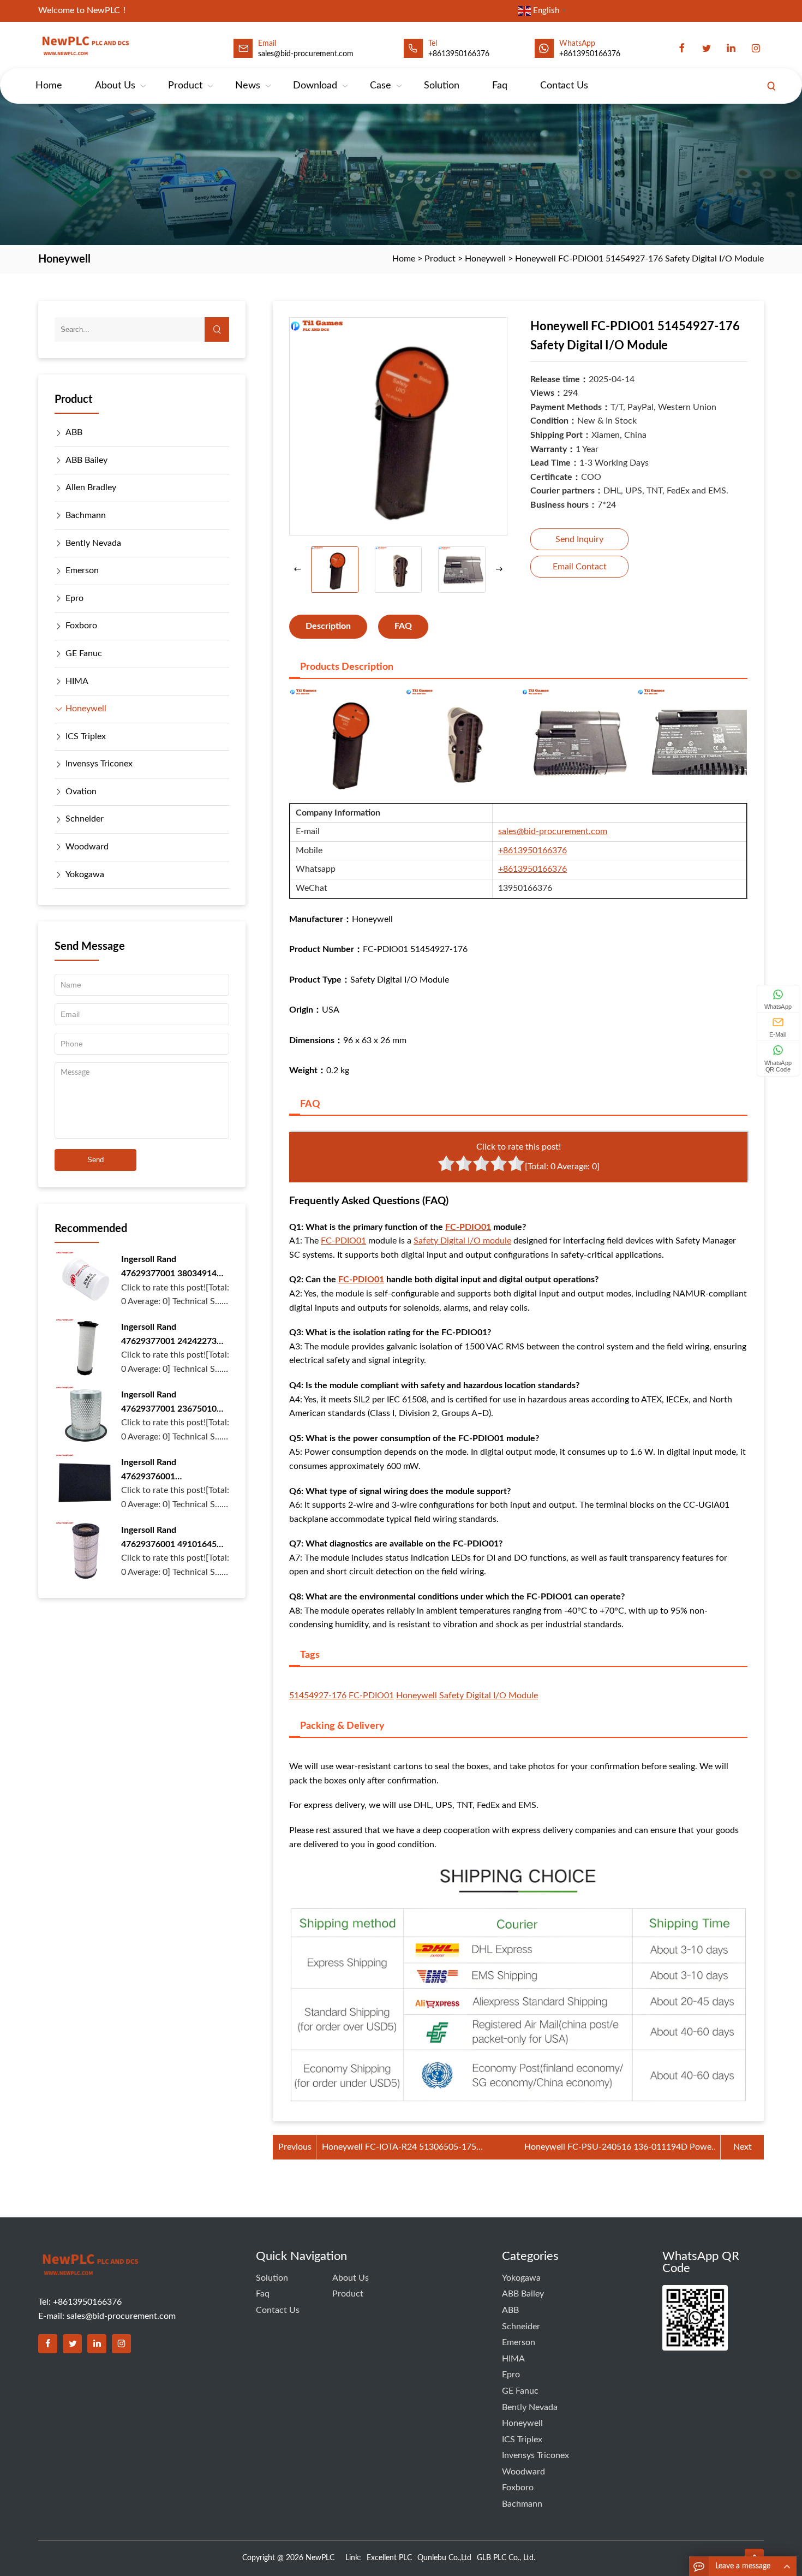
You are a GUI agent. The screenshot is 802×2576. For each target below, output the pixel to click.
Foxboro (81, 626)
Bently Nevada (93, 543)
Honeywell (485, 259)
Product (185, 86)
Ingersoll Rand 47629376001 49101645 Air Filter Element (169, 1539)
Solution (442, 86)
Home (49, 86)
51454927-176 (318, 1695)
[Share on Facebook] (48, 2344)
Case (381, 86)
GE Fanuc (84, 653)
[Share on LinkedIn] (97, 2344)
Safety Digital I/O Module (489, 1695)
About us (115, 86)
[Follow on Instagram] (121, 2344)
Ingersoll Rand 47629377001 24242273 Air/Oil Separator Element (172, 1335)
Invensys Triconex (99, 764)
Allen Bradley (91, 487)
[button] (499, 570)
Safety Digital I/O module (462, 1241)
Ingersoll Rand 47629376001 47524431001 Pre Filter (167, 1471)
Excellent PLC (389, 2558)
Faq (500, 86)
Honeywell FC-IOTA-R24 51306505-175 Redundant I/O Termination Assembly (399, 2149)
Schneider (85, 819)
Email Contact (580, 567)
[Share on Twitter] (72, 2344)
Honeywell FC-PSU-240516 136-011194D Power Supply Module (620, 2149)
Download (315, 86)
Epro (74, 598)
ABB (74, 432)
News (248, 86)
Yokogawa (85, 874)
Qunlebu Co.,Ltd (444, 2558)
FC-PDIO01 (468, 1227)
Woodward (87, 847)
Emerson (82, 570)
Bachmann (86, 515)
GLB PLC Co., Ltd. (506, 2558)
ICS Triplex (86, 736)
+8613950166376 (459, 54)
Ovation (81, 792)
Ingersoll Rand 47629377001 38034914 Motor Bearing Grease (169, 1268)
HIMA (77, 681)
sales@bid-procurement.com (553, 831)
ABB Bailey (86, 460)
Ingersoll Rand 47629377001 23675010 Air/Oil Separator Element (172, 1403)
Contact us (564, 86)
